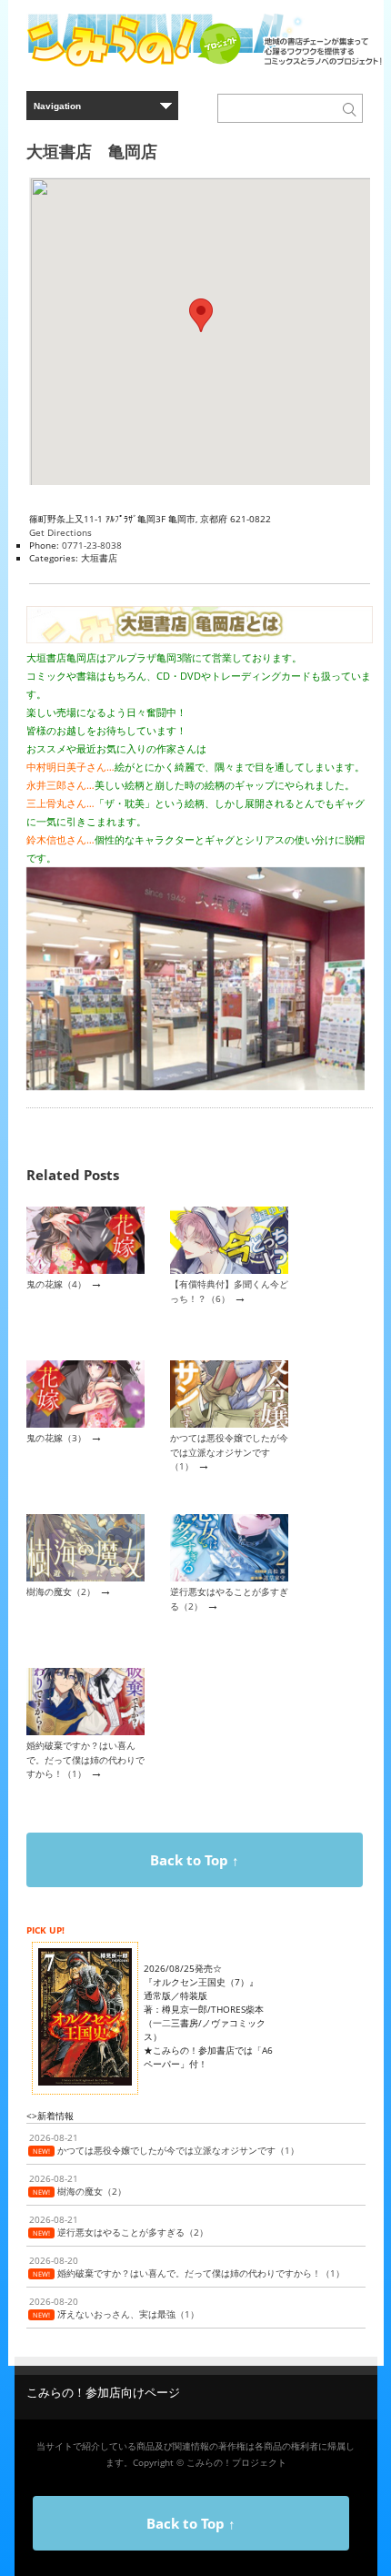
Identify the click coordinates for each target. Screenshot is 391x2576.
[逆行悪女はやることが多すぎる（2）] (229, 1578)
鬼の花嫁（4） (56, 1284)
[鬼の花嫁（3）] (85, 1424)
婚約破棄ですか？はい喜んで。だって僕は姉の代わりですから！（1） (85, 1759)
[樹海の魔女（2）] (85, 1578)
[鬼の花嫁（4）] (85, 1270)
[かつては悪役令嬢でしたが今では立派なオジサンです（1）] (229, 1424)
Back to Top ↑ (195, 1860)
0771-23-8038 (92, 545)
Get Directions (60, 532)
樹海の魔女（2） (61, 1591)
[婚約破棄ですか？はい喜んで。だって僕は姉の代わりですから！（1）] (85, 1732)
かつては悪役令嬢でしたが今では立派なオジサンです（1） (229, 1452)
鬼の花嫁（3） (56, 1438)
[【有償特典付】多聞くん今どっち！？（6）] (229, 1270)
